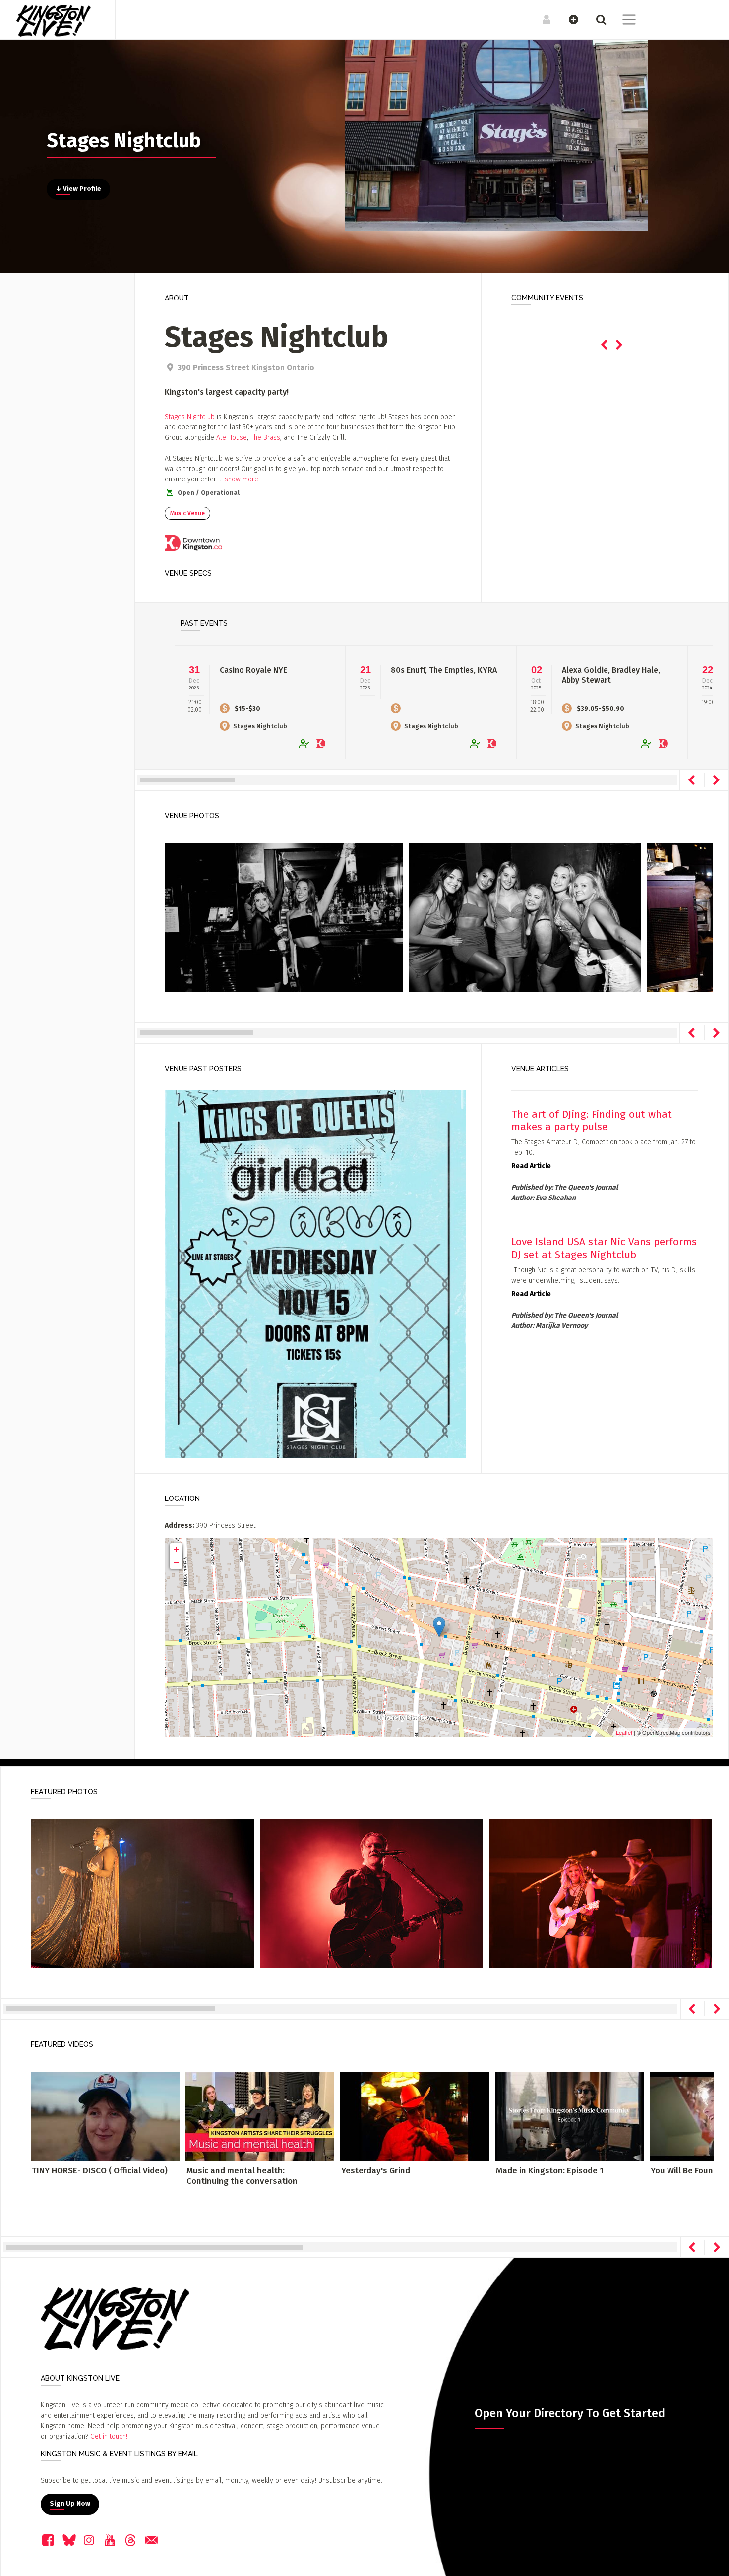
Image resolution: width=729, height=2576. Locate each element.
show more (242, 479)
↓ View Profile (78, 189)
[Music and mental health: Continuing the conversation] (260, 2116)
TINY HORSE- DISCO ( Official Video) (100, 2171)
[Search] (596, 19)
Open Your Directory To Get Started (570, 2413)
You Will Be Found (684, 2171)
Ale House (232, 438)
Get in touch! (109, 2436)
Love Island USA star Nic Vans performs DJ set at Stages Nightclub (604, 1248)
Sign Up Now (70, 2504)
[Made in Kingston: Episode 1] (569, 2116)
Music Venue (187, 513)
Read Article (531, 1166)
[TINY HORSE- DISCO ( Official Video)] (105, 2116)
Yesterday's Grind (376, 2171)
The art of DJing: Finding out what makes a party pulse (592, 1120)
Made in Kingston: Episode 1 (550, 2171)
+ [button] (176, 1549)
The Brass (265, 438)
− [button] (176, 1562)
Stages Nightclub (190, 417)
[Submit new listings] (569, 19)
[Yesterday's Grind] (415, 2116)
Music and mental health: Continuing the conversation (242, 2176)
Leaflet (624, 1732)
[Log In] (541, 19)
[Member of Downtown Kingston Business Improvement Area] (193, 544)
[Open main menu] (623, 21)
